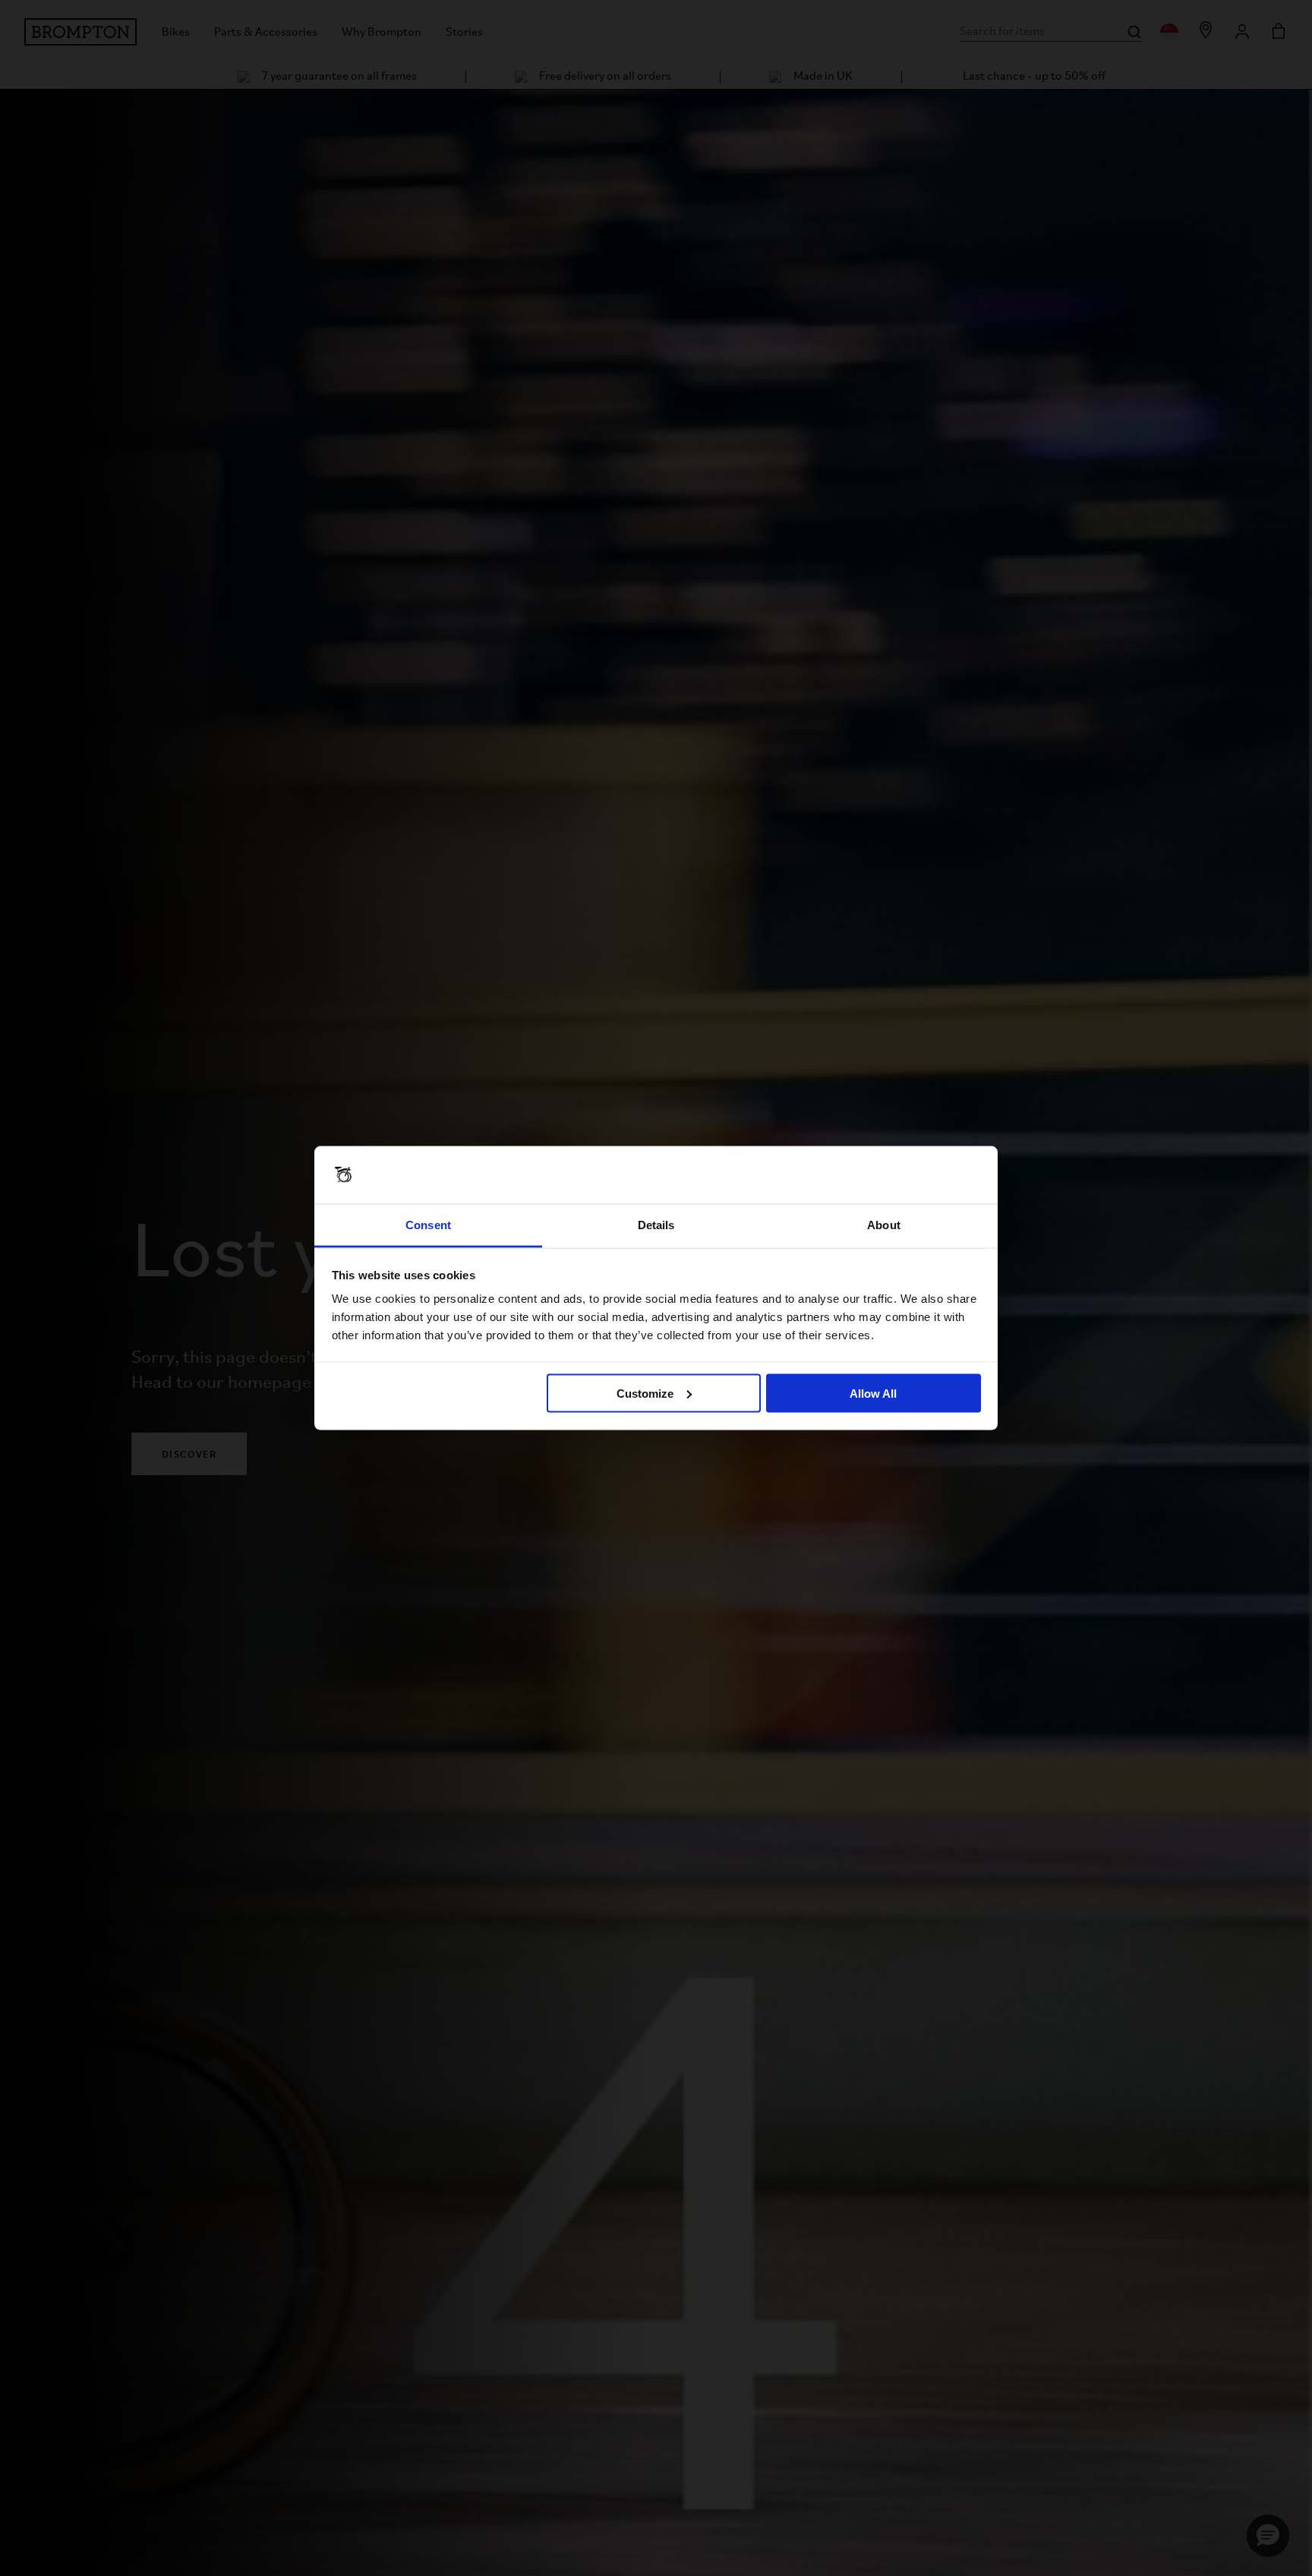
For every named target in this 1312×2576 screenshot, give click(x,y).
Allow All (873, 1393)
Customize (645, 1393)
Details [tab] (656, 1225)
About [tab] (884, 1225)
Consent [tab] (428, 1225)
